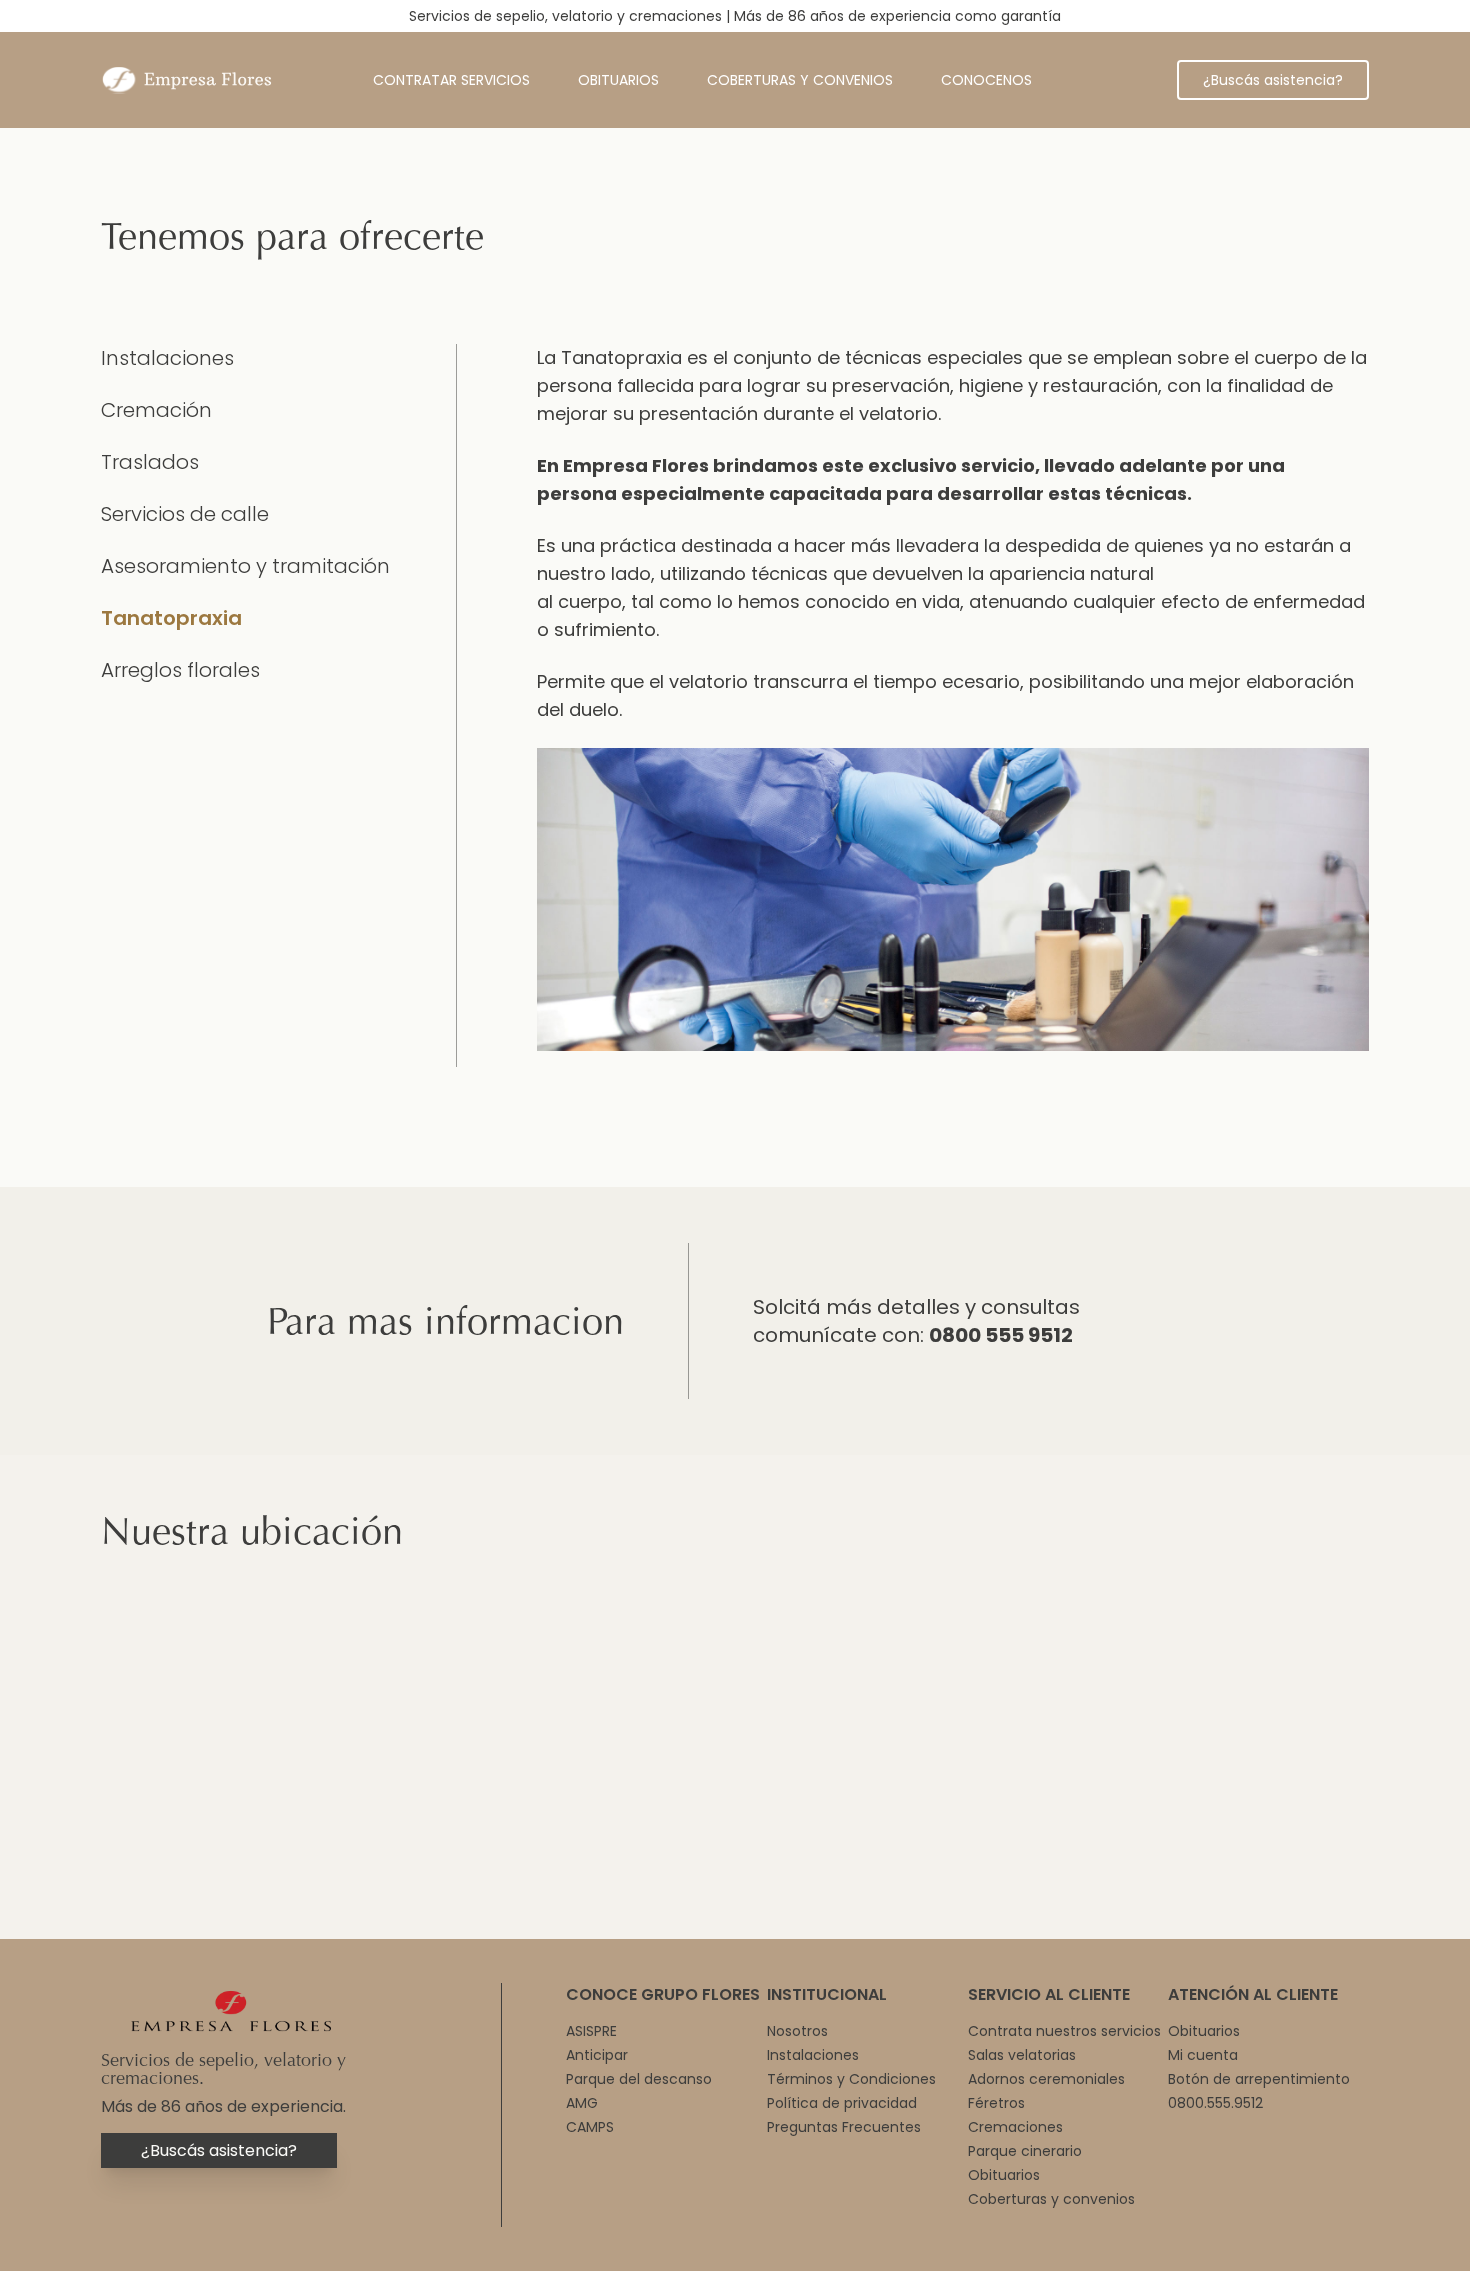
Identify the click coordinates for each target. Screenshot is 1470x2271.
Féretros (996, 2103)
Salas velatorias (1022, 2055)
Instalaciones (167, 358)
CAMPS (590, 2127)
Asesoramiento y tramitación (245, 566)
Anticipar (597, 2055)
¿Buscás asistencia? (1273, 80)
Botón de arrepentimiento (1259, 2079)
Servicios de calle (185, 514)
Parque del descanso (639, 2079)
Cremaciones (1015, 2127)
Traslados (150, 462)
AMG (582, 2103)
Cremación (156, 410)
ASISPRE (591, 2031)
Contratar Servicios (451, 80)
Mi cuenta (1203, 2055)
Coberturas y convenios (800, 80)
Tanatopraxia (171, 618)
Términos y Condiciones (851, 2079)
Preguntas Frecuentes (844, 2127)
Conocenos (986, 80)
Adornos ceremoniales (1046, 2079)
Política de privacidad (842, 2103)
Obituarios (618, 80)
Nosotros (797, 2031)
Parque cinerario (1025, 2151)
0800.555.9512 (1215, 2103)
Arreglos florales (180, 670)
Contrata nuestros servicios (1064, 2031)
